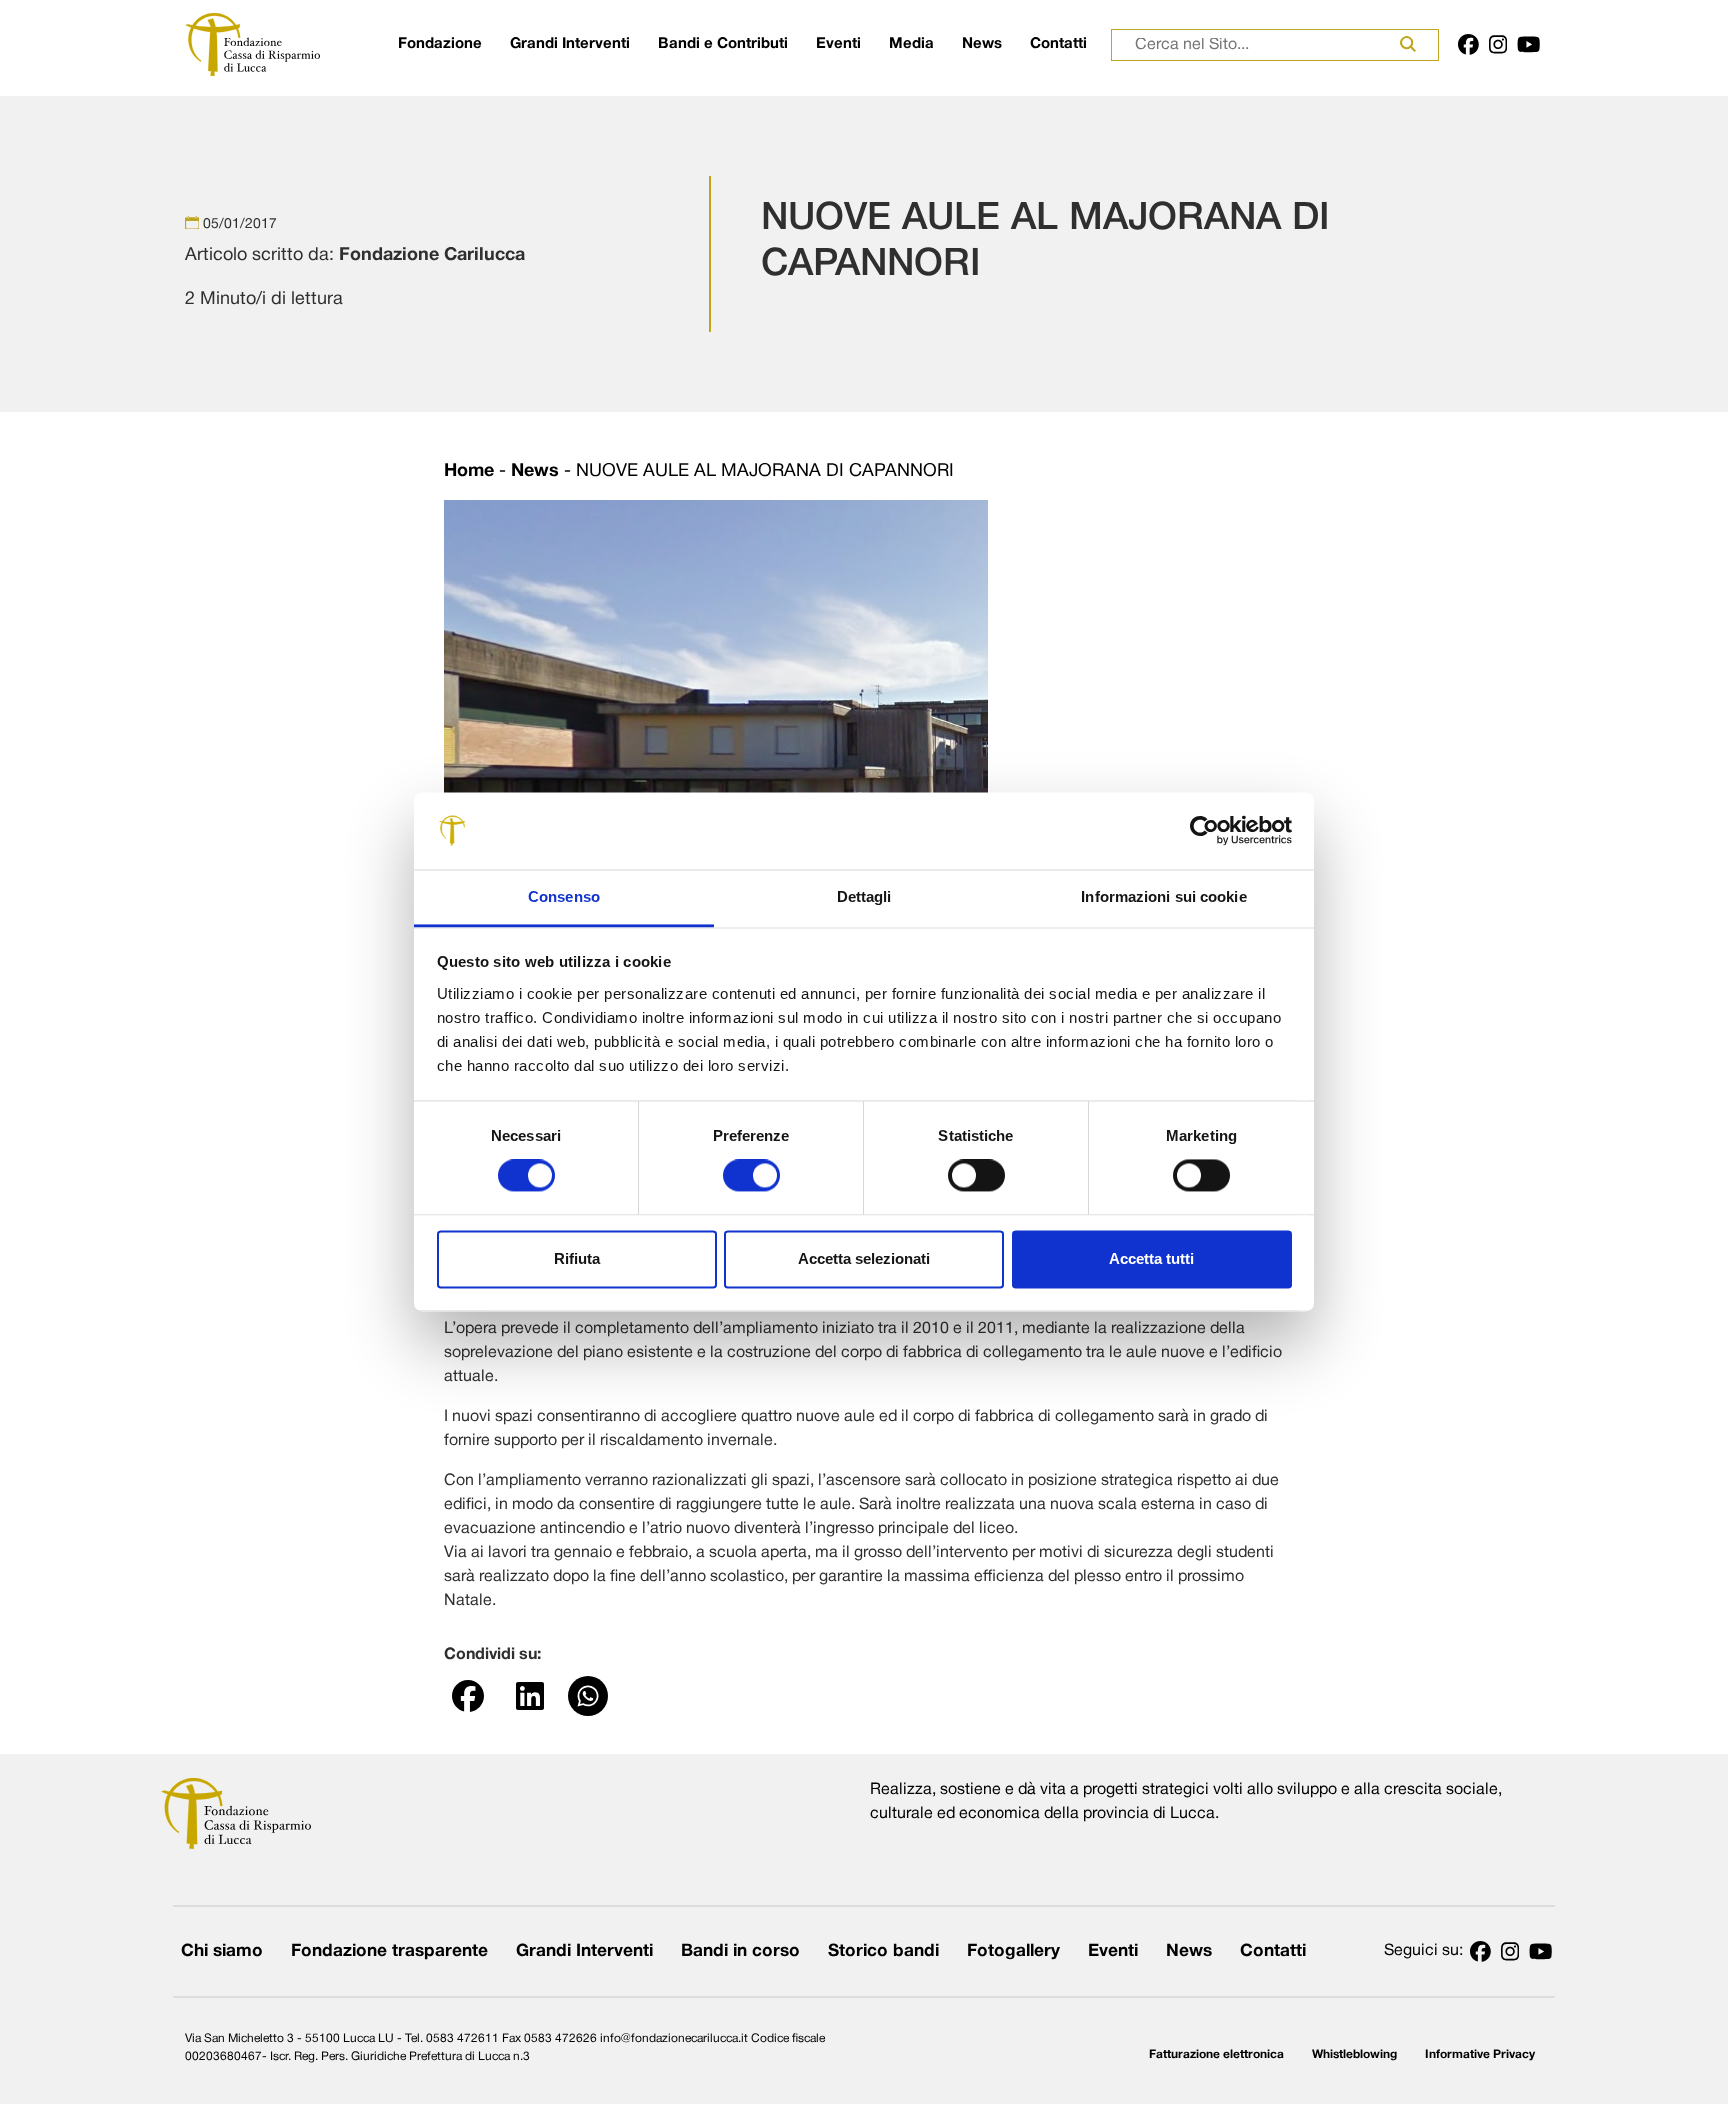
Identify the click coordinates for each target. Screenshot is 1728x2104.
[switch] (751, 1176)
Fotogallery (1013, 1951)
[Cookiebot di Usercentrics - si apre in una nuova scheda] (1204, 831)
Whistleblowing (1354, 2054)
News (982, 44)
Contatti (1058, 44)
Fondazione (440, 44)
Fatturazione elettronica (1216, 2054)
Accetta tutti (1151, 1258)
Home (469, 471)
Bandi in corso (740, 1951)
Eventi (838, 44)
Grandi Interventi (570, 44)
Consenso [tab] (564, 896)
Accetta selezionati (864, 1258)
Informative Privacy (1480, 2054)
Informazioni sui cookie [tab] (1163, 896)
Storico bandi (883, 1951)
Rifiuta (577, 1258)
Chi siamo (222, 1951)
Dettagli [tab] (864, 896)
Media (911, 44)
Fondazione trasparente (389, 1951)
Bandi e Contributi (723, 44)
